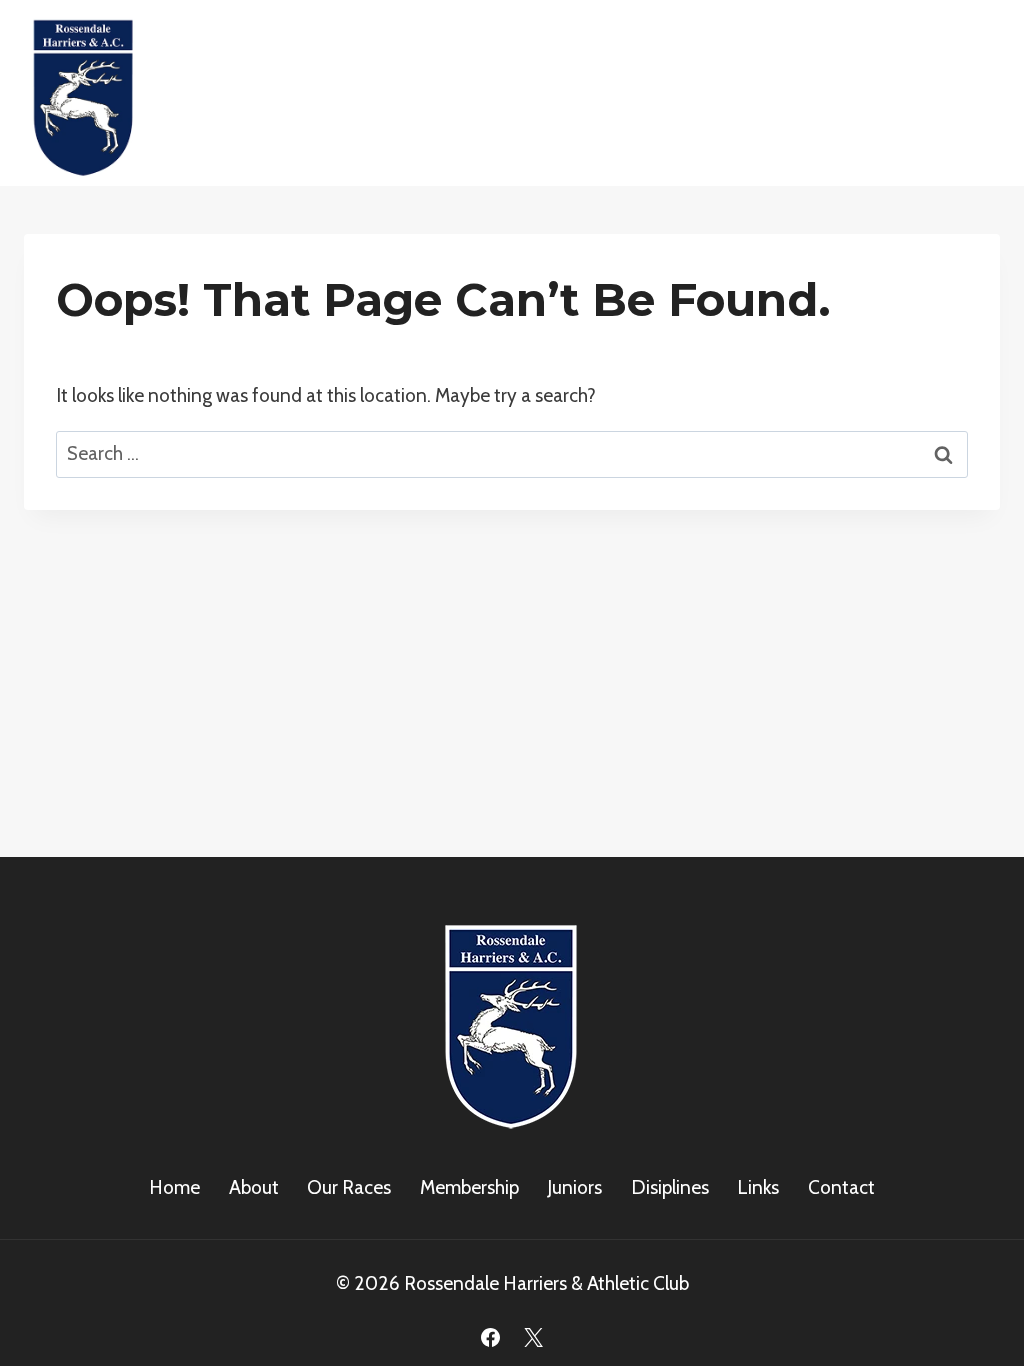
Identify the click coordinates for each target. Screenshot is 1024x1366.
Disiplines (670, 1187)
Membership (469, 1187)
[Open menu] (976, 93)
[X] (534, 1337)
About (254, 1187)
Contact (841, 1187)
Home (174, 1187)
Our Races (349, 1187)
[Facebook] (490, 1337)
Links (758, 1187)
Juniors (574, 1187)
